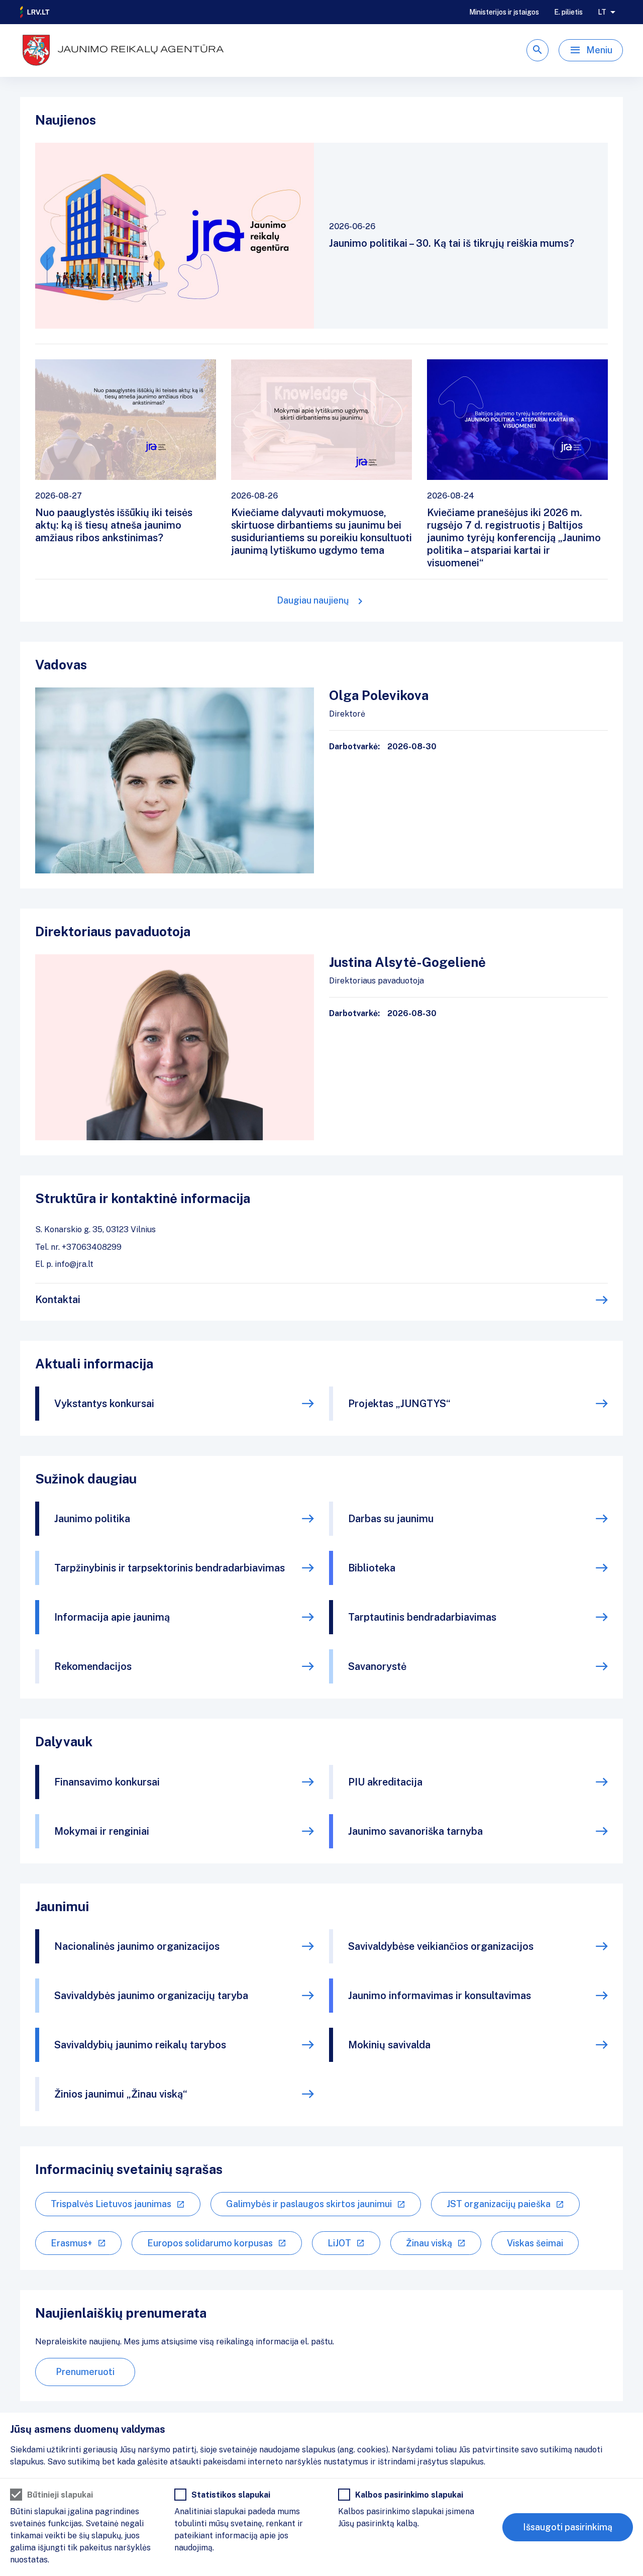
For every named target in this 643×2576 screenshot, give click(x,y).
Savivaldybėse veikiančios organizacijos (441, 1946)
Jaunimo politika (92, 1519)
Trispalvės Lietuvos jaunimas (111, 2204)
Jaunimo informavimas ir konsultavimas (440, 1996)
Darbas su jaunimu (391, 1519)
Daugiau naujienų (313, 600)
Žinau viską (429, 2243)
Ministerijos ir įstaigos (504, 12)
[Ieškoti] (538, 50)
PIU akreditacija (385, 1782)
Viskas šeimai (535, 2243)
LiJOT (339, 2243)
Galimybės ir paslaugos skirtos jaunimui (309, 2204)
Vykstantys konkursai (104, 1404)
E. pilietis (568, 12)
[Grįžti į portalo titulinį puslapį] (35, 12)
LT (602, 12)
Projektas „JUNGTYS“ (399, 1404)
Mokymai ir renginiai (102, 1831)
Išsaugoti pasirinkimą (568, 2527)
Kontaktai (58, 1300)
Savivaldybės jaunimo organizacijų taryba (151, 1996)
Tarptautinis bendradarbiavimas (422, 1617)
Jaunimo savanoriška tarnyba (415, 1831)
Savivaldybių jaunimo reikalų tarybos (140, 2045)
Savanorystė (377, 1666)
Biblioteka (372, 1568)
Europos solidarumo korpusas (210, 2243)
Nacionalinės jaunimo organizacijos (137, 1946)
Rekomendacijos (93, 1666)
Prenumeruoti (85, 2372)
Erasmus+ (72, 2243)
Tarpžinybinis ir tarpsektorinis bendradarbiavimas (170, 1568)
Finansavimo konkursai (107, 1782)
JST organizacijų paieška (499, 2204)
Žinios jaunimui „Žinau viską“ (121, 2094)
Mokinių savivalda (389, 2045)
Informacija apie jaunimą (112, 1617)
